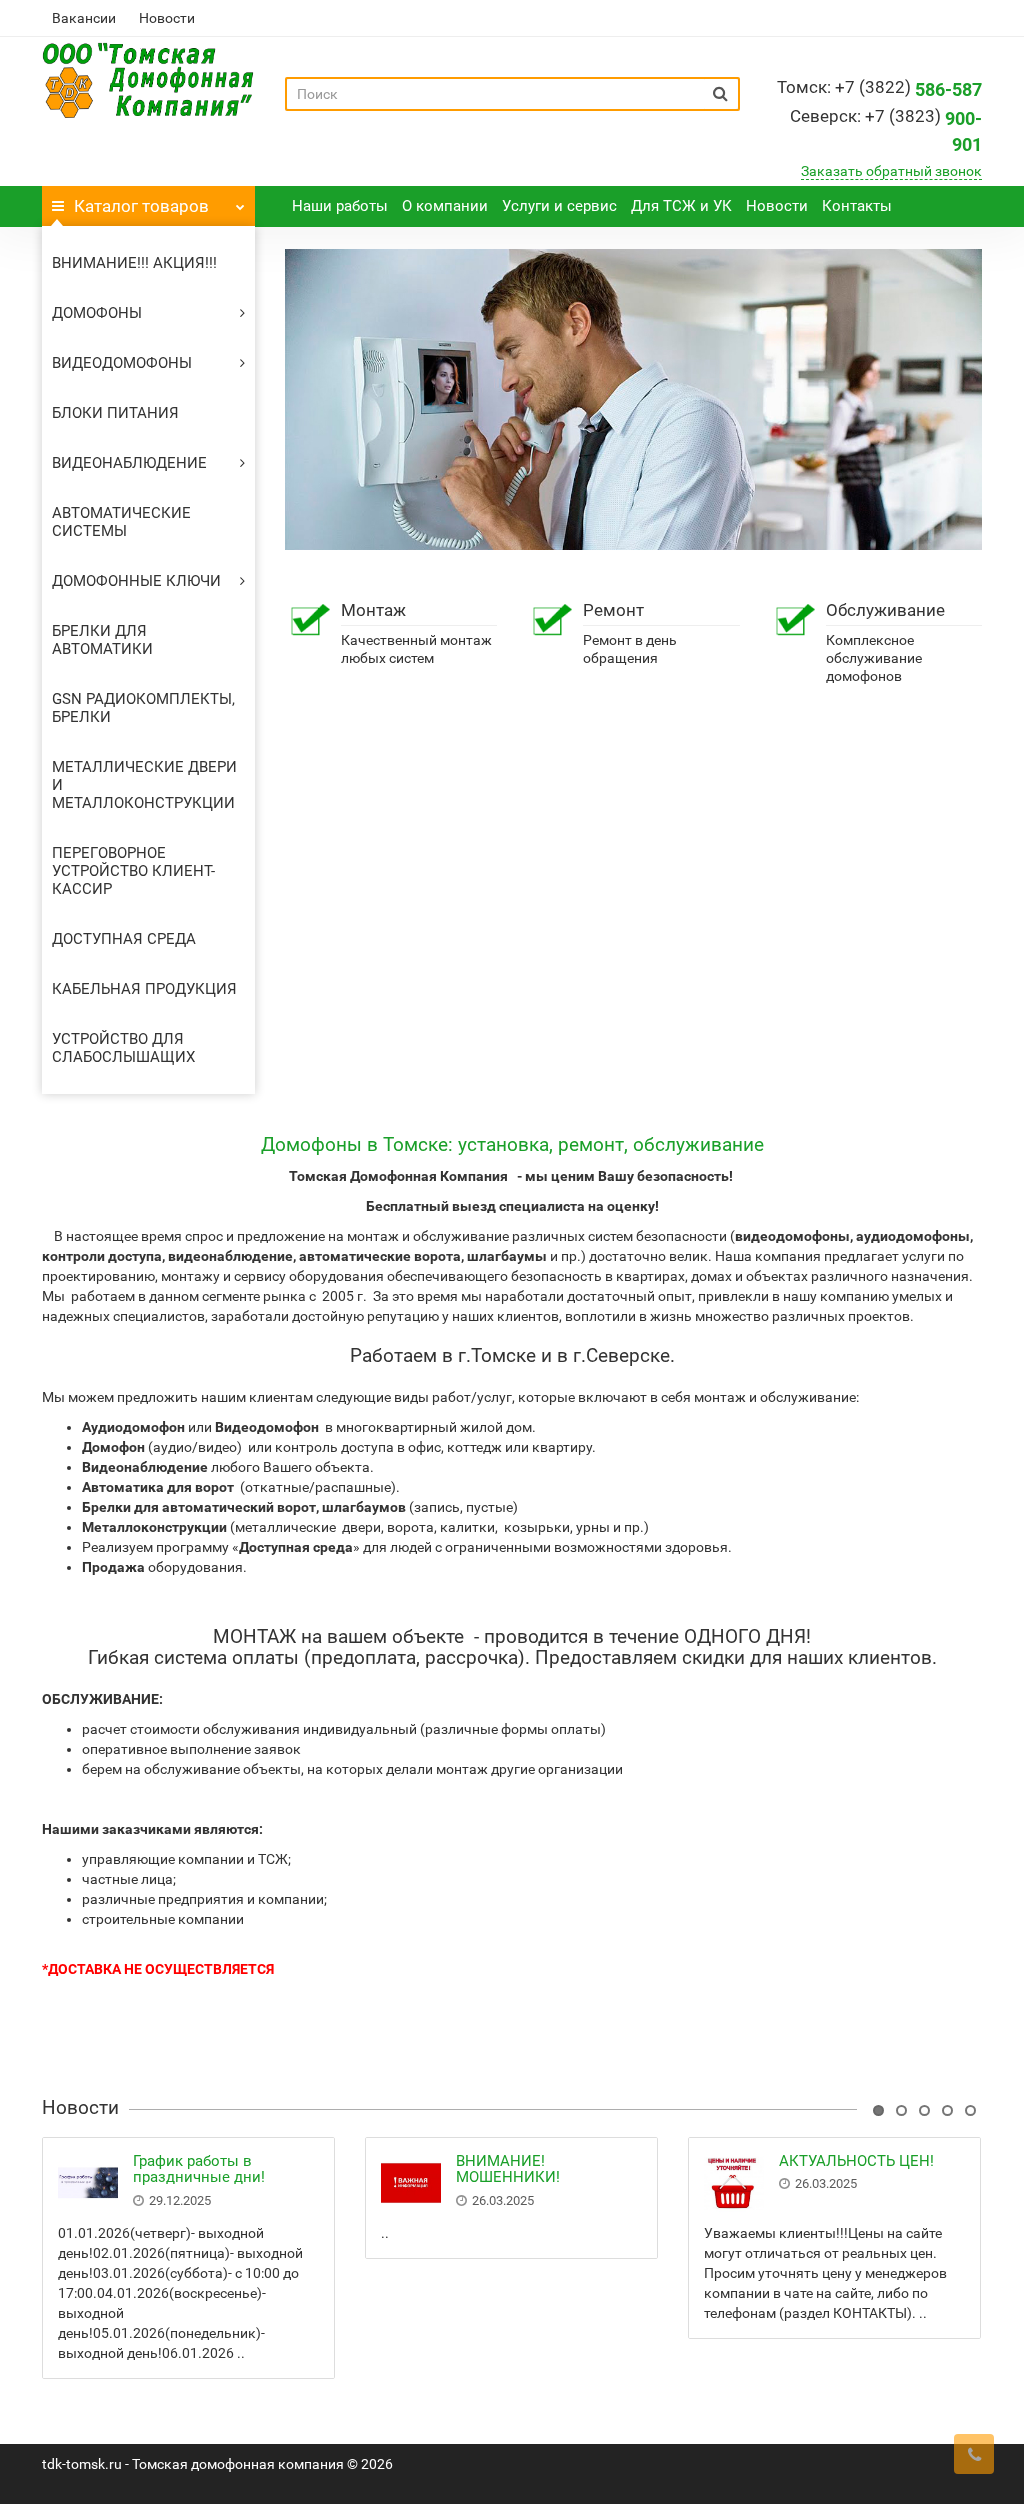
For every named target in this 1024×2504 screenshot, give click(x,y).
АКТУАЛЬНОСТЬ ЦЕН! (856, 2161)
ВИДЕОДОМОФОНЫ (122, 363)
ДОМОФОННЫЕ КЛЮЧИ (136, 581)
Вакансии (84, 18)
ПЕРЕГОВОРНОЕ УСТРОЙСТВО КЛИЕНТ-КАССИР (133, 871)
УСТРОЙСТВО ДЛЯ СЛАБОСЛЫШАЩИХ (123, 1048)
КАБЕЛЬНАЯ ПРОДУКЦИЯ (144, 989)
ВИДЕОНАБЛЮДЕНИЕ (129, 463)
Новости (167, 18)
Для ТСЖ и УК (681, 206)
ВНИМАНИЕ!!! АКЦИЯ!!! (134, 263)
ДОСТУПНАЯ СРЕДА (124, 939)
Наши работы (340, 206)
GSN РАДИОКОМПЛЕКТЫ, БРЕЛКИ (143, 708)
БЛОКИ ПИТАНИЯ (115, 413)
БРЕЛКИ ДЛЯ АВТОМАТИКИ (102, 640)
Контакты (857, 206)
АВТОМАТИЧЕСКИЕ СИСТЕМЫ (121, 522)
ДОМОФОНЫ (97, 313)
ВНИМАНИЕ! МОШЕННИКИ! (508, 2169)
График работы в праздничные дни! (199, 2169)
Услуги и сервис (559, 206)
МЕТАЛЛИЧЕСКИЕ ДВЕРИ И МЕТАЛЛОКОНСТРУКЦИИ (144, 785)
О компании (445, 206)
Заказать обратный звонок (891, 171)
